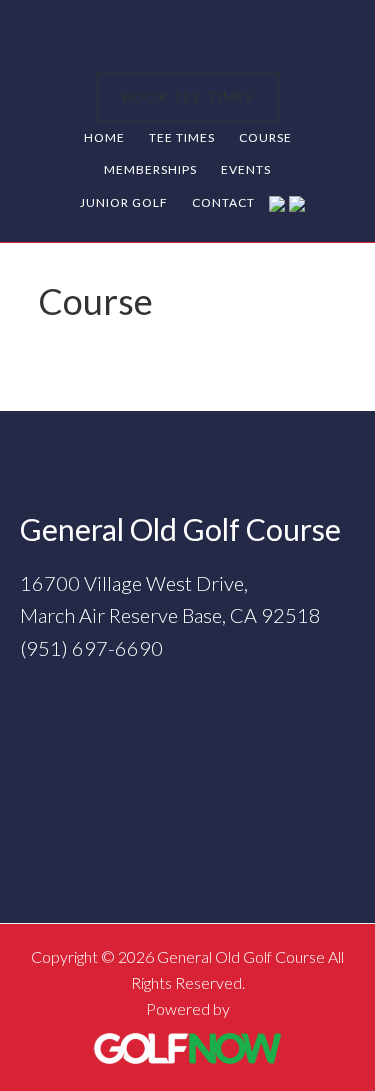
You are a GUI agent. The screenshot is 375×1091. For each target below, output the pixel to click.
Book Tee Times (188, 96)
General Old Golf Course (187, 38)
